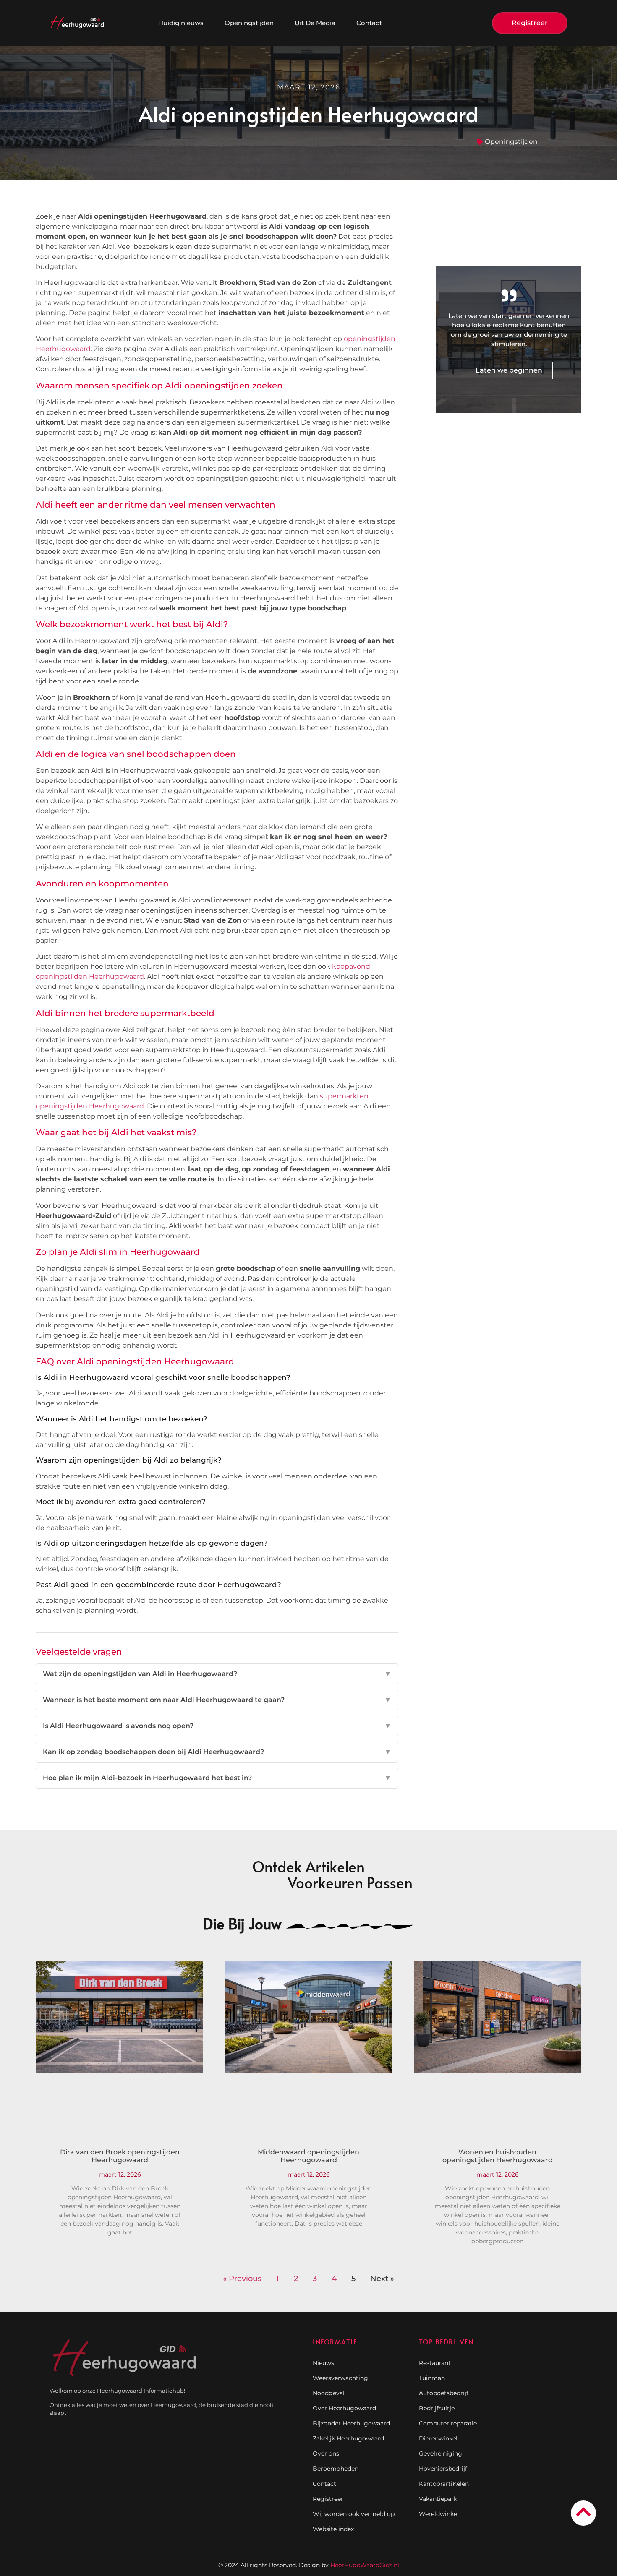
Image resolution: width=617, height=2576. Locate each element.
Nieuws (323, 2363)
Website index (333, 2529)
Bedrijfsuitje (437, 2408)
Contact (369, 23)
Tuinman (432, 2378)
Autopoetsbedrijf (444, 2393)
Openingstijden (249, 23)
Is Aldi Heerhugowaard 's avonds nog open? (217, 1726)
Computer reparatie (448, 2423)
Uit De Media (315, 23)
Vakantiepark (438, 2499)
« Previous (242, 2279)
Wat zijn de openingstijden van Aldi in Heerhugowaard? (217, 1674)
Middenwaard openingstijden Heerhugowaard (308, 2156)
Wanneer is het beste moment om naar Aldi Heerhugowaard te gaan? (217, 1700)
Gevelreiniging (441, 2453)
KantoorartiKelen (444, 2484)
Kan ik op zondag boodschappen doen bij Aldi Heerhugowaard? (217, 1752)
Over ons (326, 2453)
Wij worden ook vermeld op (354, 2514)
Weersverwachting (340, 2378)
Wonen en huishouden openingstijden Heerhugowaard (498, 2156)
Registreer (328, 2499)
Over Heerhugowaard (344, 2408)
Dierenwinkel (438, 2438)
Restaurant (435, 2363)
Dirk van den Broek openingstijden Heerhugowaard (120, 2156)
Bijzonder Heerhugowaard (351, 2423)
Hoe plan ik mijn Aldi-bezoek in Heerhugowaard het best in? (217, 1778)
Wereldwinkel (439, 2514)
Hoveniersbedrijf (443, 2469)
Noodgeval (329, 2393)
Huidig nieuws (181, 23)
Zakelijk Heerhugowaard (348, 2438)
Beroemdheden (336, 2469)
